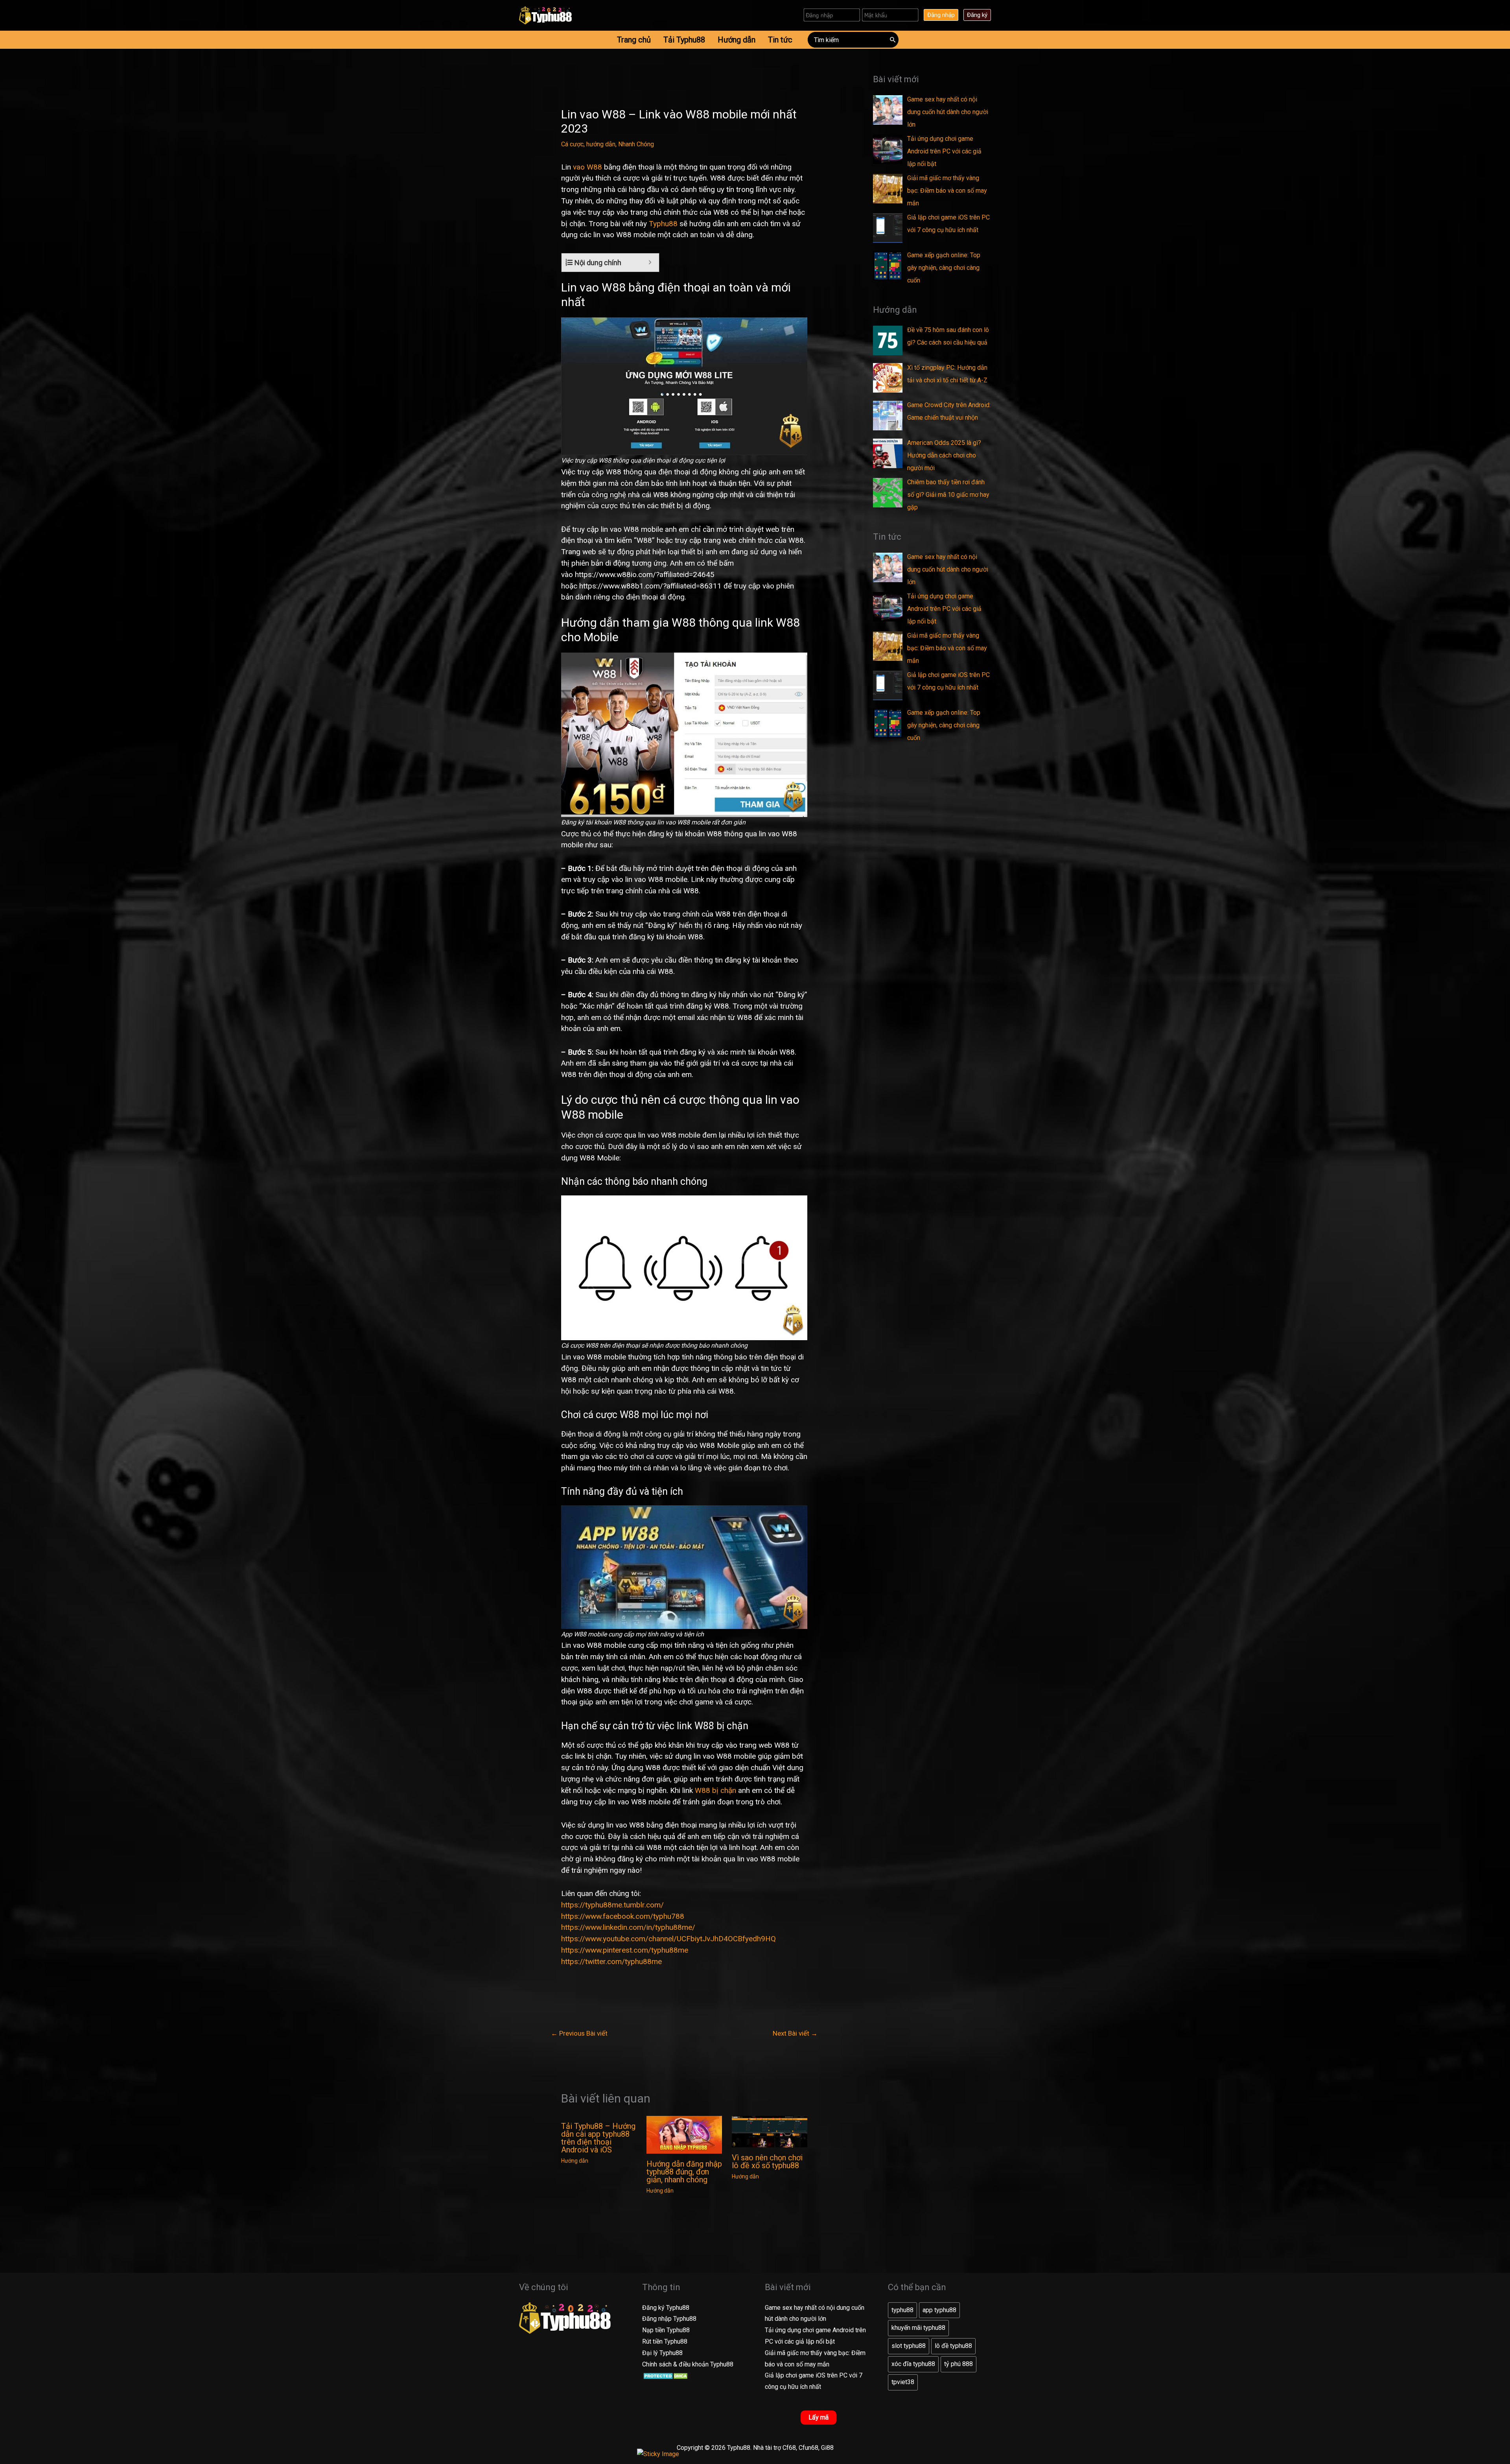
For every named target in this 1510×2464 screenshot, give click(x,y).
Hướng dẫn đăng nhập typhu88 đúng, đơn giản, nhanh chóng (684, 2172)
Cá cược (572, 144)
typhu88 (902, 2310)
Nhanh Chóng (636, 144)
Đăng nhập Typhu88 (669, 2319)
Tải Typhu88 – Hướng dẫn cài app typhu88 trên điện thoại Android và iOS (598, 2138)
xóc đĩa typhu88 (913, 2364)
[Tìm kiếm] (893, 40)
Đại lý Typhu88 (662, 2353)
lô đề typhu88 (953, 2346)
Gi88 (827, 2448)
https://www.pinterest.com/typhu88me (625, 1950)
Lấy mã (819, 2417)
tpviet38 (903, 2382)
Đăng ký (977, 15)
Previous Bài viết (579, 2033)
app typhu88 (939, 2310)
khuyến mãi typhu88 (918, 2328)
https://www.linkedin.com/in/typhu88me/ (628, 1927)
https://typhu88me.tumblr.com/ (612, 1905)
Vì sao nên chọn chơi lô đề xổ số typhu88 (767, 2162)
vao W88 (587, 167)
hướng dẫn (601, 144)
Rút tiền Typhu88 (665, 2341)
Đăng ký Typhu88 (666, 2308)
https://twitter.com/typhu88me (611, 1961)
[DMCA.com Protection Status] (666, 2375)
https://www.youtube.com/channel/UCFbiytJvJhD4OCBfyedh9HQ (668, 1939)
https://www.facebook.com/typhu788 (623, 1916)
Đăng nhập (941, 15)
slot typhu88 (909, 2346)
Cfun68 (808, 2448)
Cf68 (789, 2448)
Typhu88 (663, 224)
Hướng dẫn (575, 2161)
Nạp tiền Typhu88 (666, 2330)
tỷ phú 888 (958, 2364)
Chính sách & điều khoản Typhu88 (688, 2364)
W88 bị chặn (715, 1790)
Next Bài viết (795, 2033)
